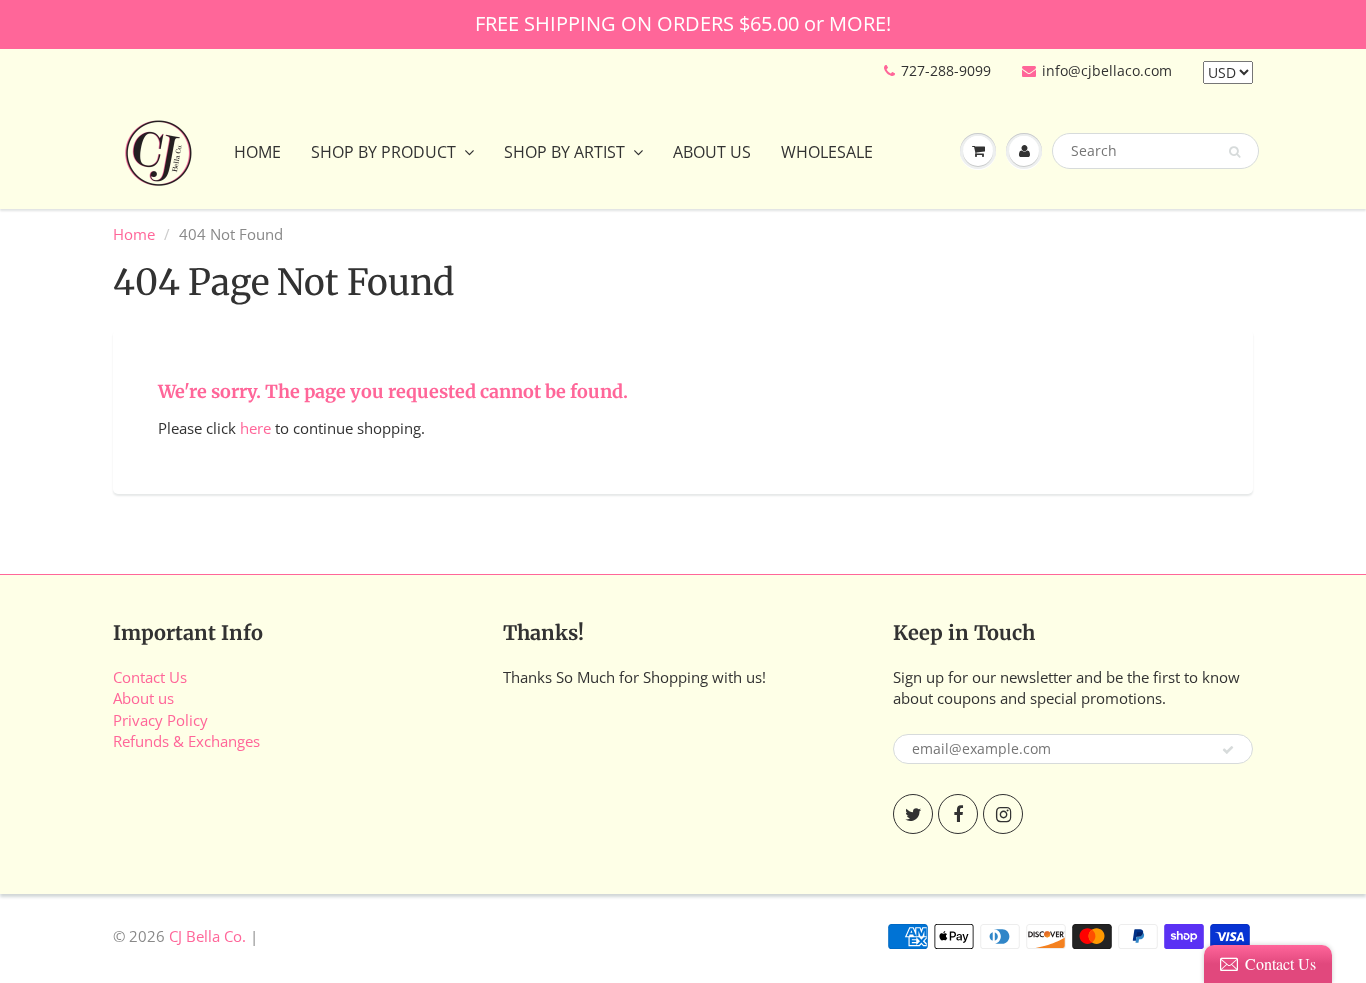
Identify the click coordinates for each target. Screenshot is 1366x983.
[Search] (1234, 152)
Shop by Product (383, 152)
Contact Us (150, 677)
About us (143, 698)
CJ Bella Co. (207, 936)
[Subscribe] (1228, 750)
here (255, 428)
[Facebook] (958, 814)
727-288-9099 (946, 70)
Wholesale (827, 152)
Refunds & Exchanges (186, 741)
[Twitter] (913, 814)
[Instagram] (1003, 814)
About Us (712, 152)
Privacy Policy (160, 720)
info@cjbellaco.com (1107, 70)
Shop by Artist (564, 152)
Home (257, 152)
